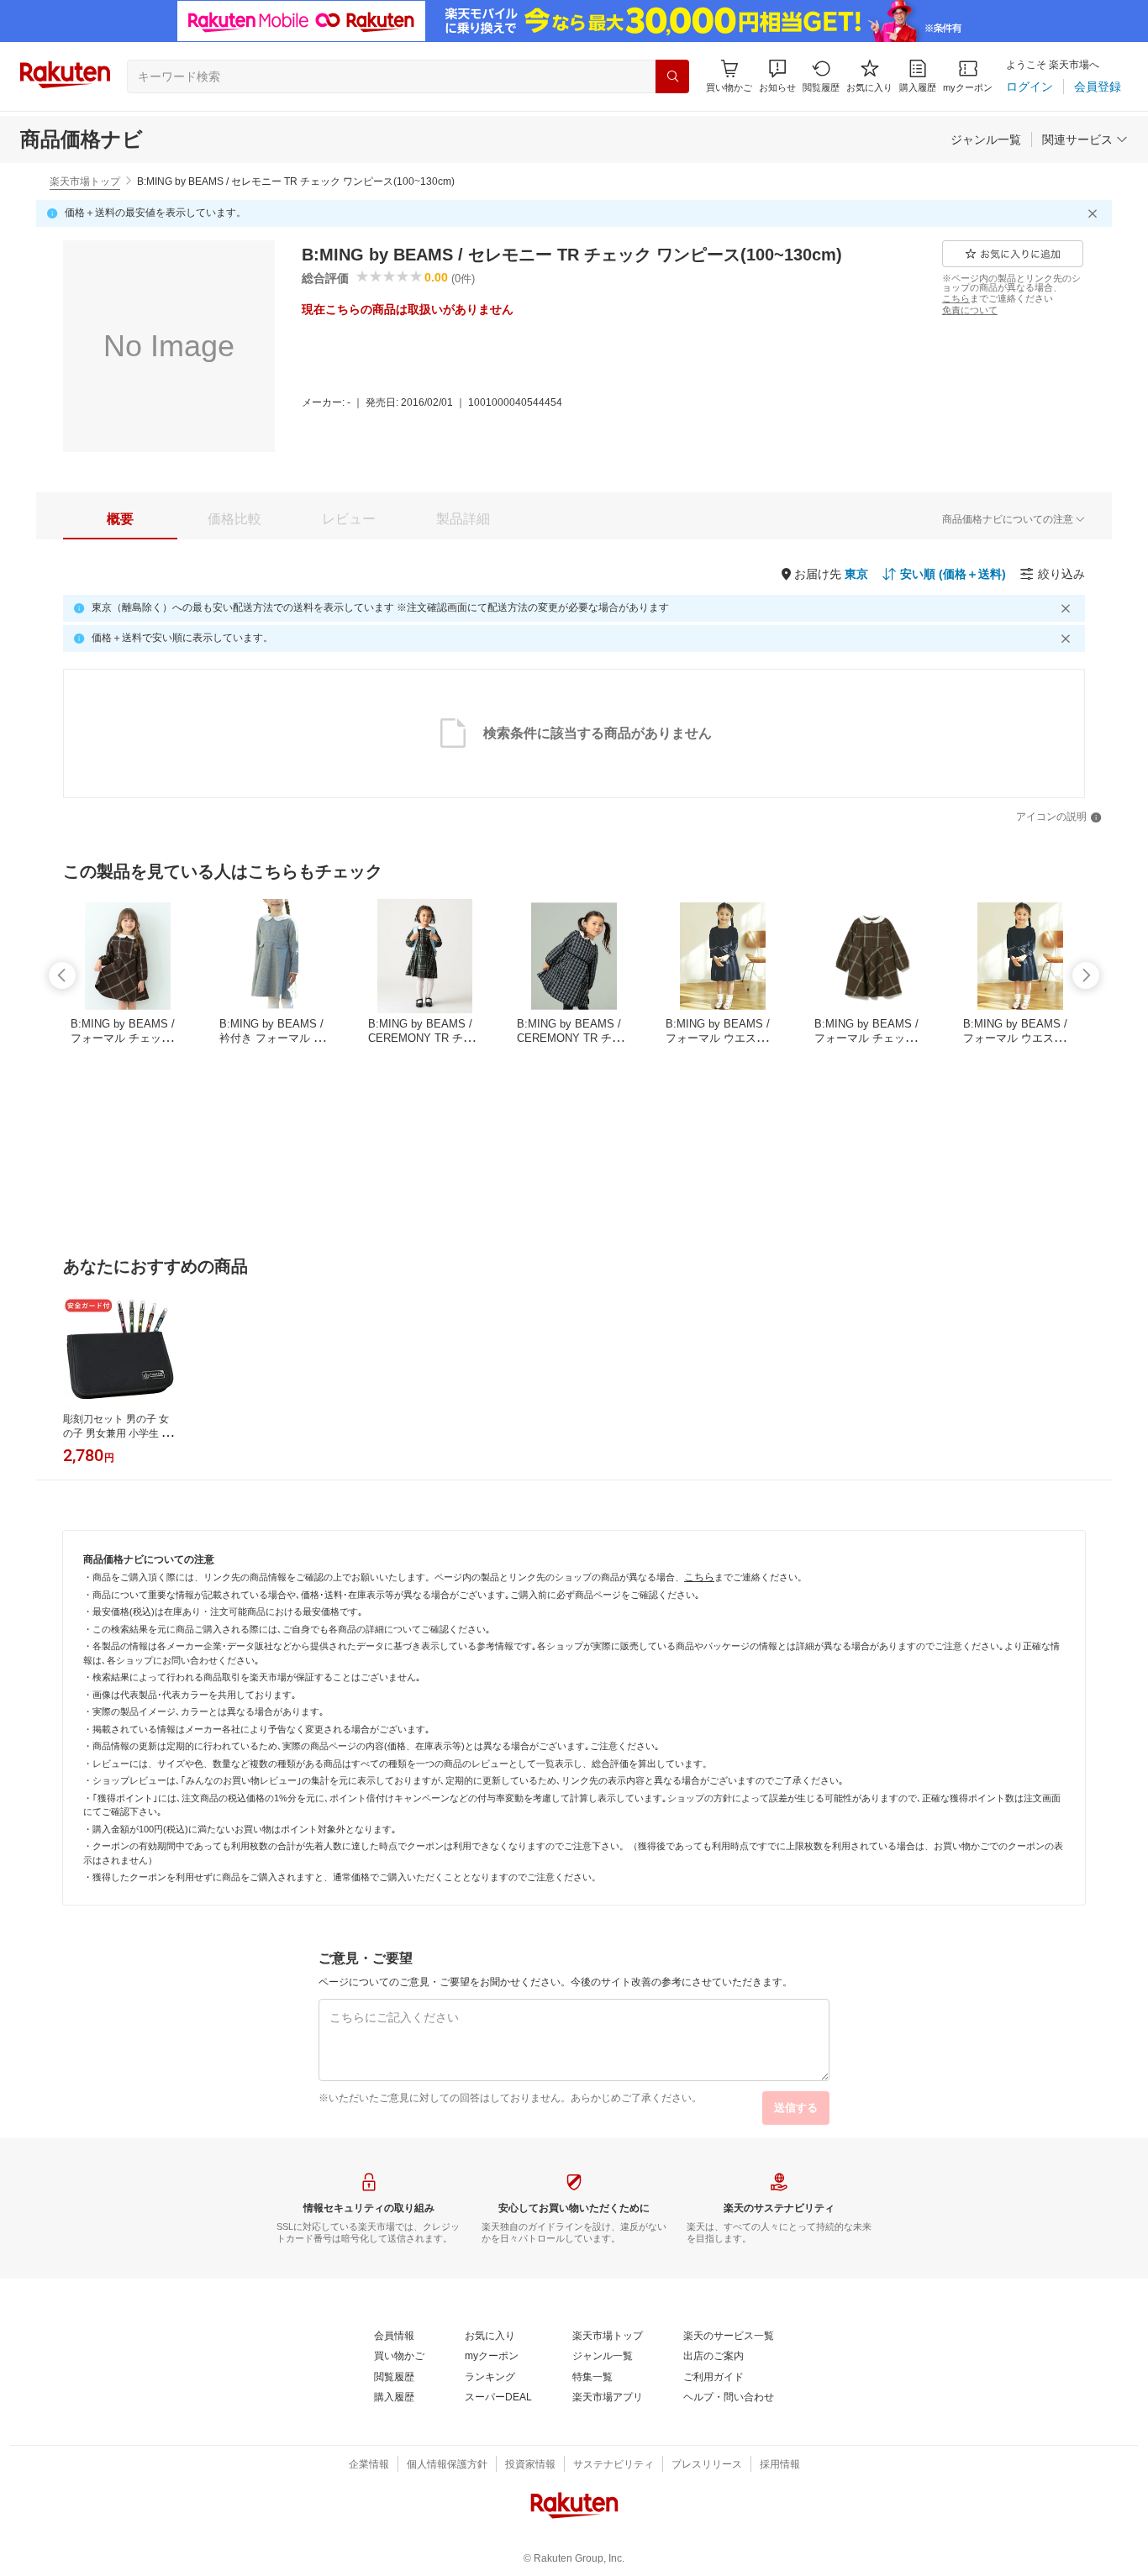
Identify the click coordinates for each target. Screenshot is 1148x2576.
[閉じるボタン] (1095, 213)
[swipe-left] (62, 975)
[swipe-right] (1086, 975)
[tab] (120, 519)
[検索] (672, 76)
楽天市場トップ (85, 181)
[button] (777, 76)
